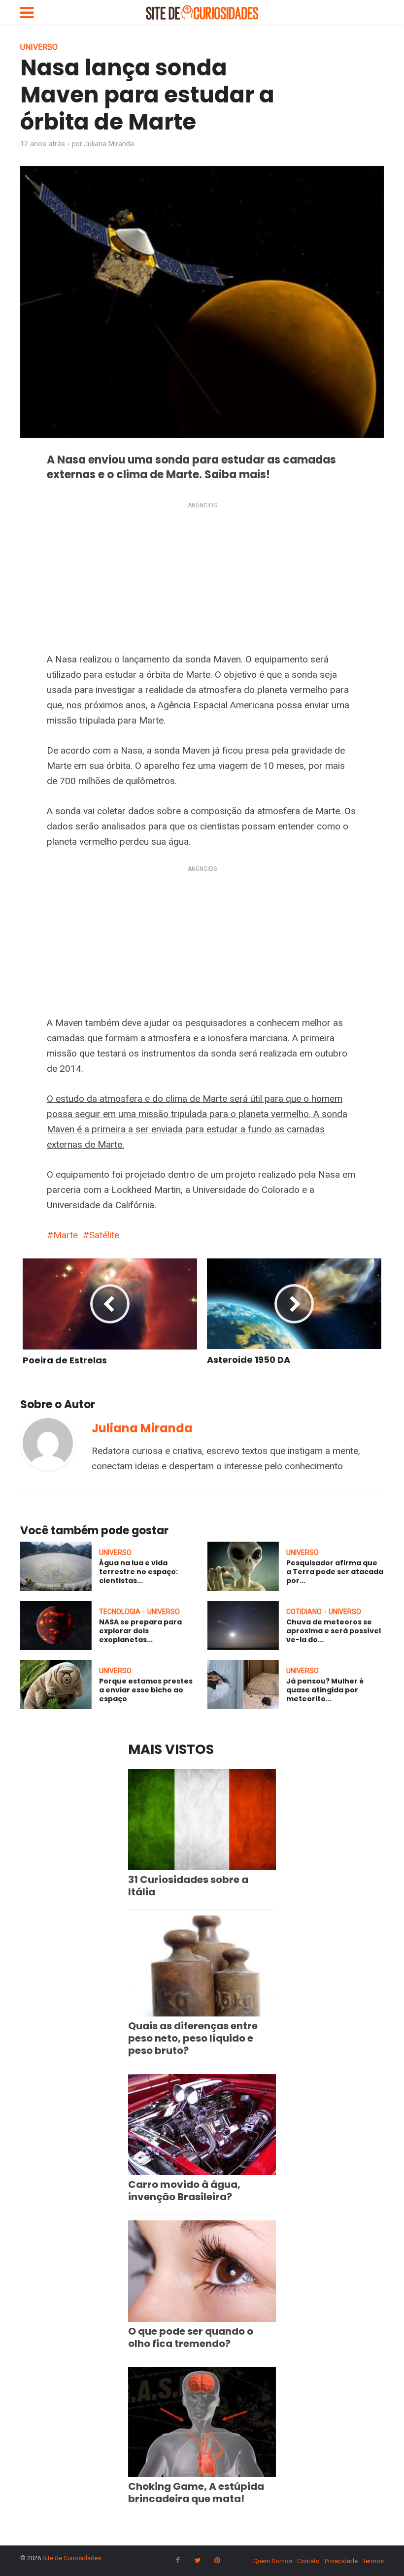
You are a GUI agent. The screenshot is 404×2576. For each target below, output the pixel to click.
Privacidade (341, 2561)
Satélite (104, 1235)
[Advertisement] (202, 579)
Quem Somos (273, 2561)
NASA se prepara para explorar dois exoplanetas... (140, 1631)
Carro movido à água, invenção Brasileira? (184, 2191)
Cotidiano (304, 1612)
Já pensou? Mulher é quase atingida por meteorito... (325, 1690)
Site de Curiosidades (72, 2558)
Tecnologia (120, 1612)
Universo (39, 47)
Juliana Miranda (109, 144)
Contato (308, 2561)
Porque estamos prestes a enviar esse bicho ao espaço (146, 1690)
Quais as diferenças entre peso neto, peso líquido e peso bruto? (193, 2038)
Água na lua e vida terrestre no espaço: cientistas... (138, 1572)
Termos (373, 2561)
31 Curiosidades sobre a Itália (188, 1886)
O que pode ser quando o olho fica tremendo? (191, 2337)
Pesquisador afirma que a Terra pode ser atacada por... (335, 1572)
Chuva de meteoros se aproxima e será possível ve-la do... (334, 1631)
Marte (66, 1235)
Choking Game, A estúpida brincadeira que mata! (196, 2493)
